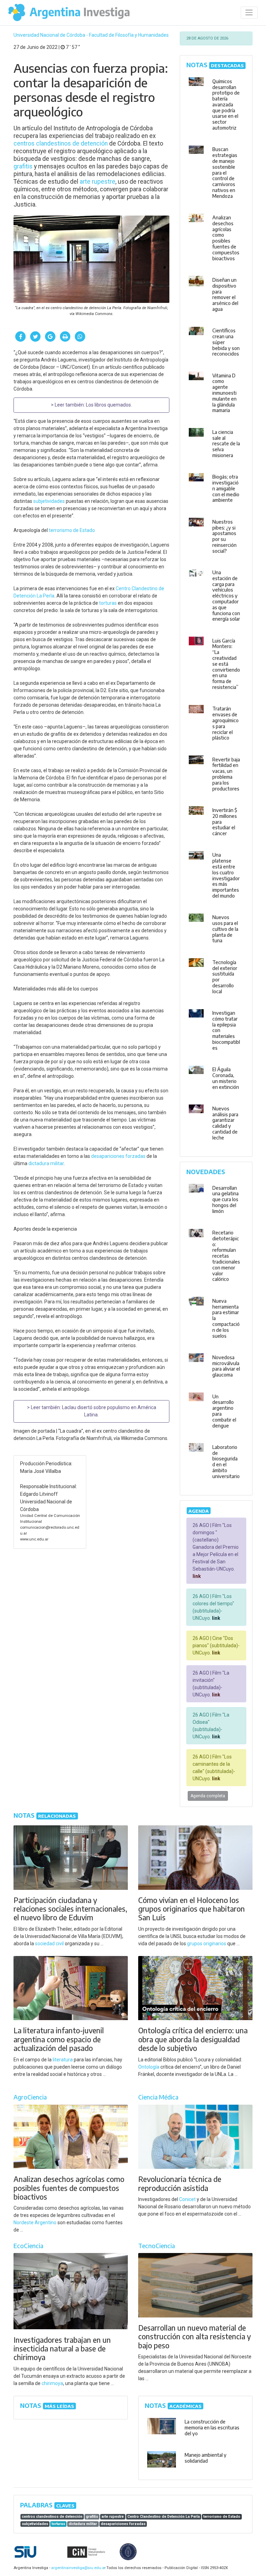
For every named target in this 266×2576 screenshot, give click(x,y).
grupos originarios (207, 1944)
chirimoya (52, 2383)
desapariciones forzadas (118, 1156)
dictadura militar (46, 1163)
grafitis (23, 166)
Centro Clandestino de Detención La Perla (164, 2517)
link (197, 1576)
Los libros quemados (108, 405)
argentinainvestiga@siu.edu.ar (77, 2568)
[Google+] (50, 337)
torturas (108, 603)
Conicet (187, 2199)
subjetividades (49, 501)
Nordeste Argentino (35, 2223)
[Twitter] (35, 337)
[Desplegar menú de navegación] (249, 13)
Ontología (149, 2067)
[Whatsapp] (80, 337)
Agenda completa (208, 1796)
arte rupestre (97, 182)
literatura (63, 2060)
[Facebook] (20, 337)
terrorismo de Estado (72, 530)
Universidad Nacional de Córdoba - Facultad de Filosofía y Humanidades (91, 35)
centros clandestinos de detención (61, 143)
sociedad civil (49, 1944)
